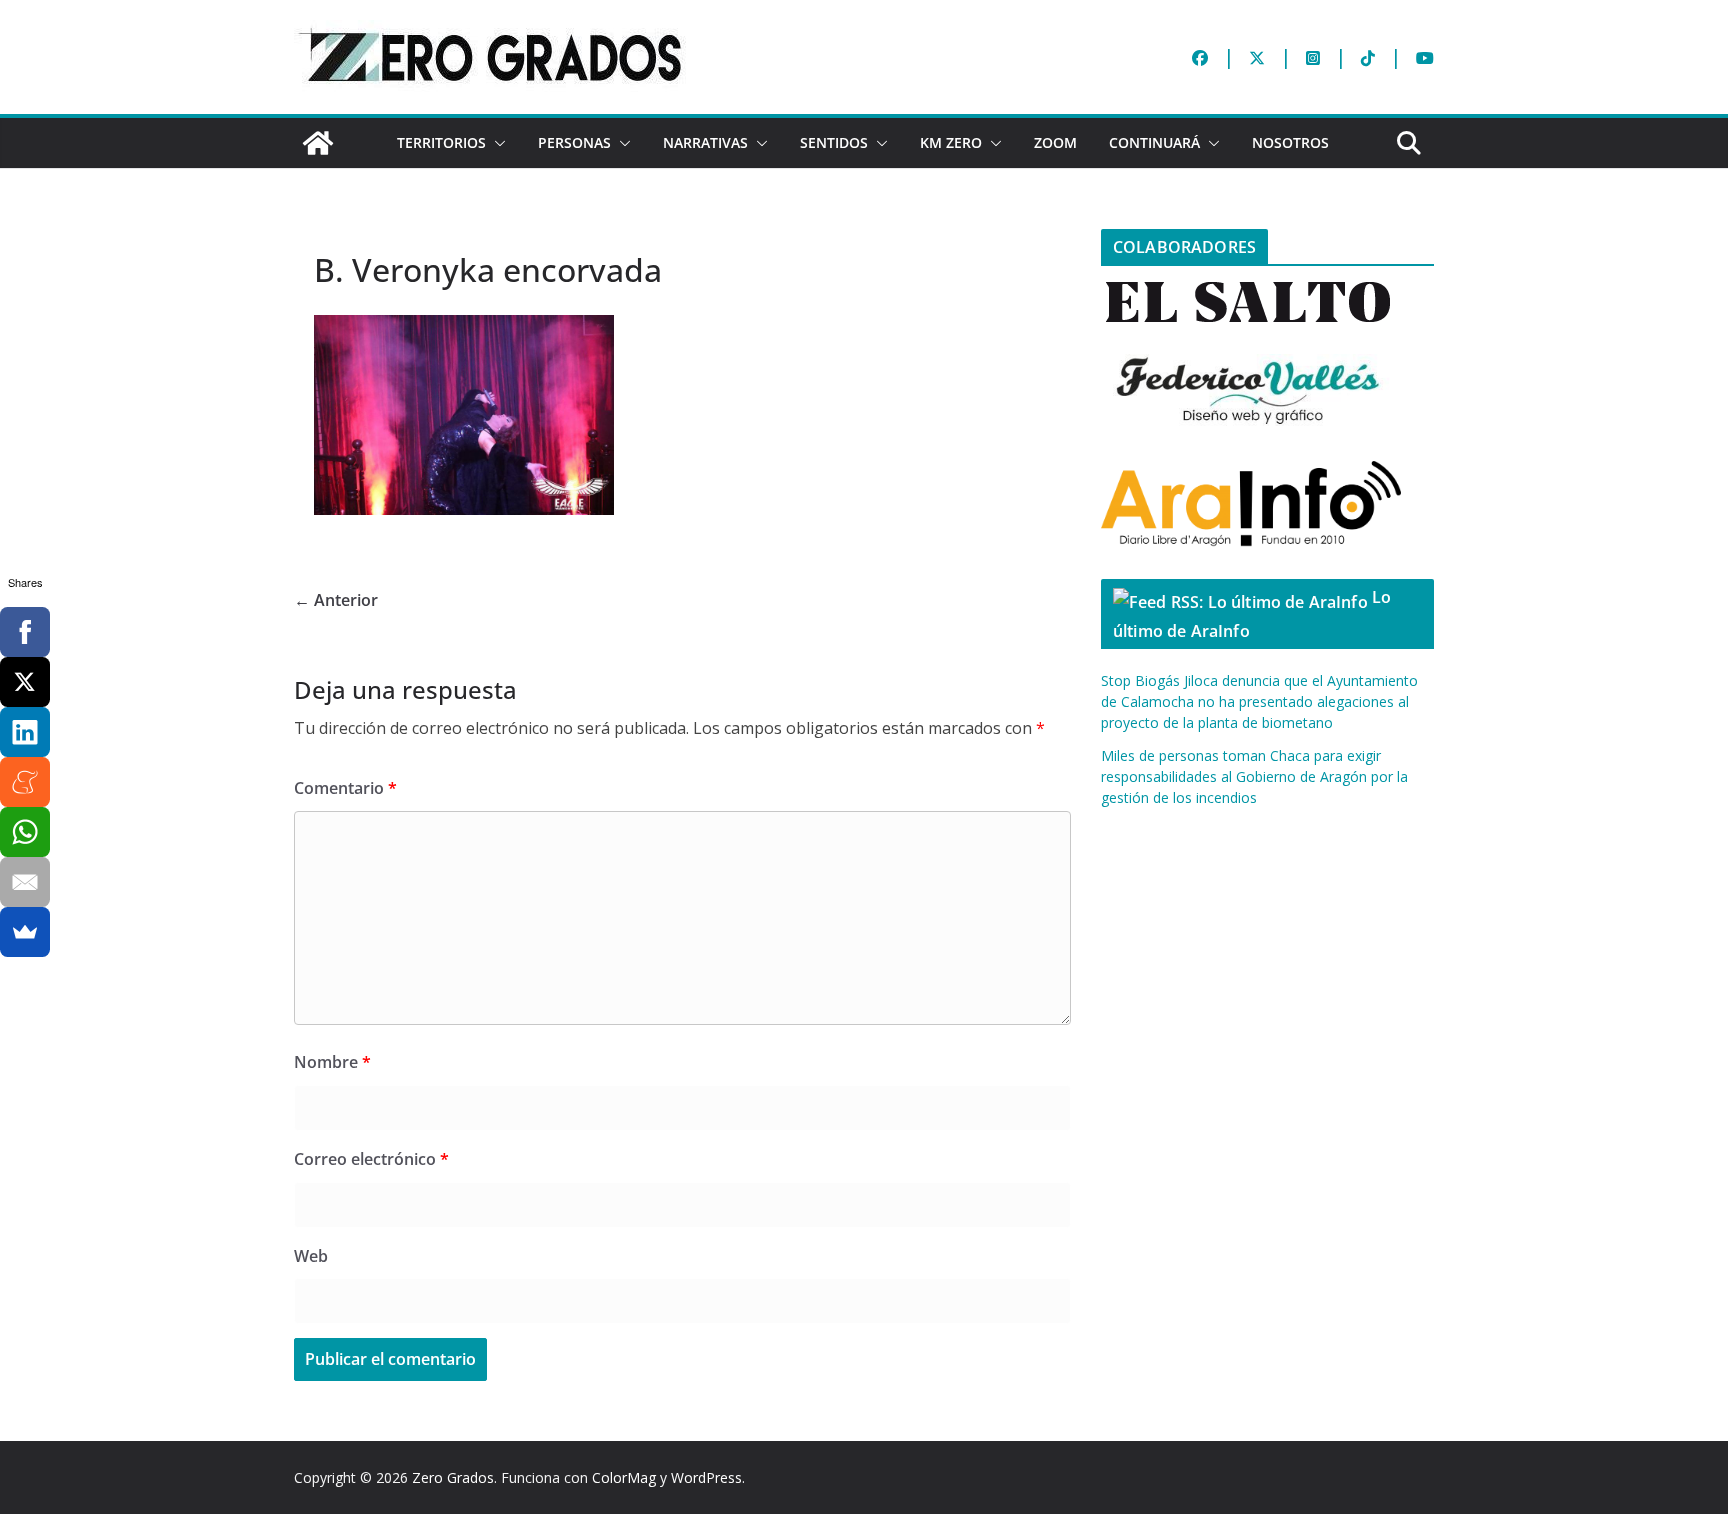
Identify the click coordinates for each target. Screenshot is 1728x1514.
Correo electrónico (371, 1159)
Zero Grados (453, 1477)
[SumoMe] (25, 932)
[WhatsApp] (25, 832)
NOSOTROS (1290, 142)
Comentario (345, 788)
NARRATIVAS (705, 142)
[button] (496, 143)
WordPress (706, 1477)
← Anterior (336, 600)
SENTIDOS (834, 142)
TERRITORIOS (441, 142)
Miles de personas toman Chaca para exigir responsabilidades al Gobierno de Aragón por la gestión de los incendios (1254, 776)
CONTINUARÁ (1154, 142)
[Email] (25, 882)
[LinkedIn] (25, 732)
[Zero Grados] (318, 143)
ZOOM (1055, 142)
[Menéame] (25, 782)
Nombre (332, 1062)
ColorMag (624, 1477)
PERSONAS (574, 142)
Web (311, 1256)
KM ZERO (951, 142)
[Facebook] (25, 632)
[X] (25, 682)
